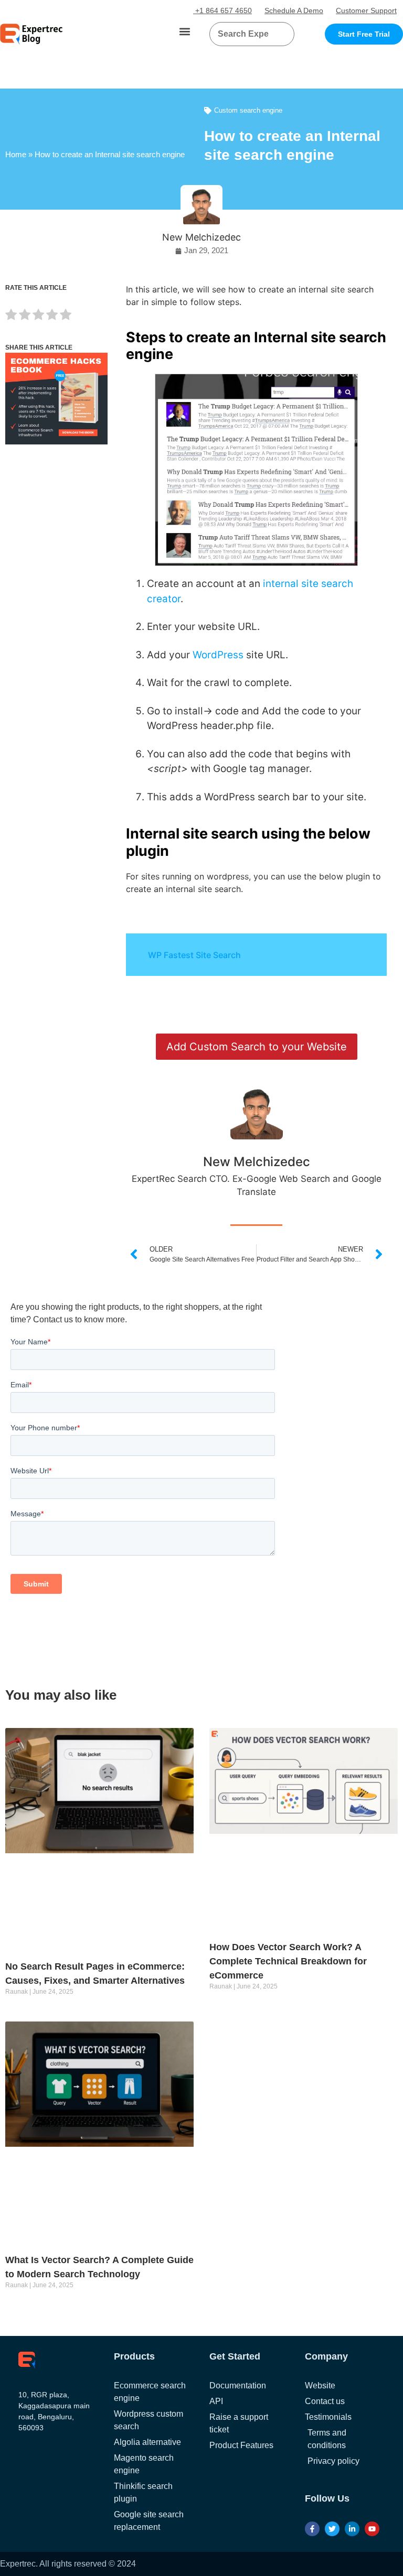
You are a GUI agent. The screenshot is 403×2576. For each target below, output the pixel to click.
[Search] (282, 34)
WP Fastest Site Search (194, 955)
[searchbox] (243, 34)
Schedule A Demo (294, 10)
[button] (185, 32)
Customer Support (366, 10)
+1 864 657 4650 (222, 10)
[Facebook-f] (312, 2529)
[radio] (11, 316)
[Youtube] (372, 2529)
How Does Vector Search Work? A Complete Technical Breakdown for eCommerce (288, 1961)
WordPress (218, 655)
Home (16, 154)
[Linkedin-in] (352, 2529)
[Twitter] (332, 2529)
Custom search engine (248, 110)
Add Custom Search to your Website (257, 1047)
